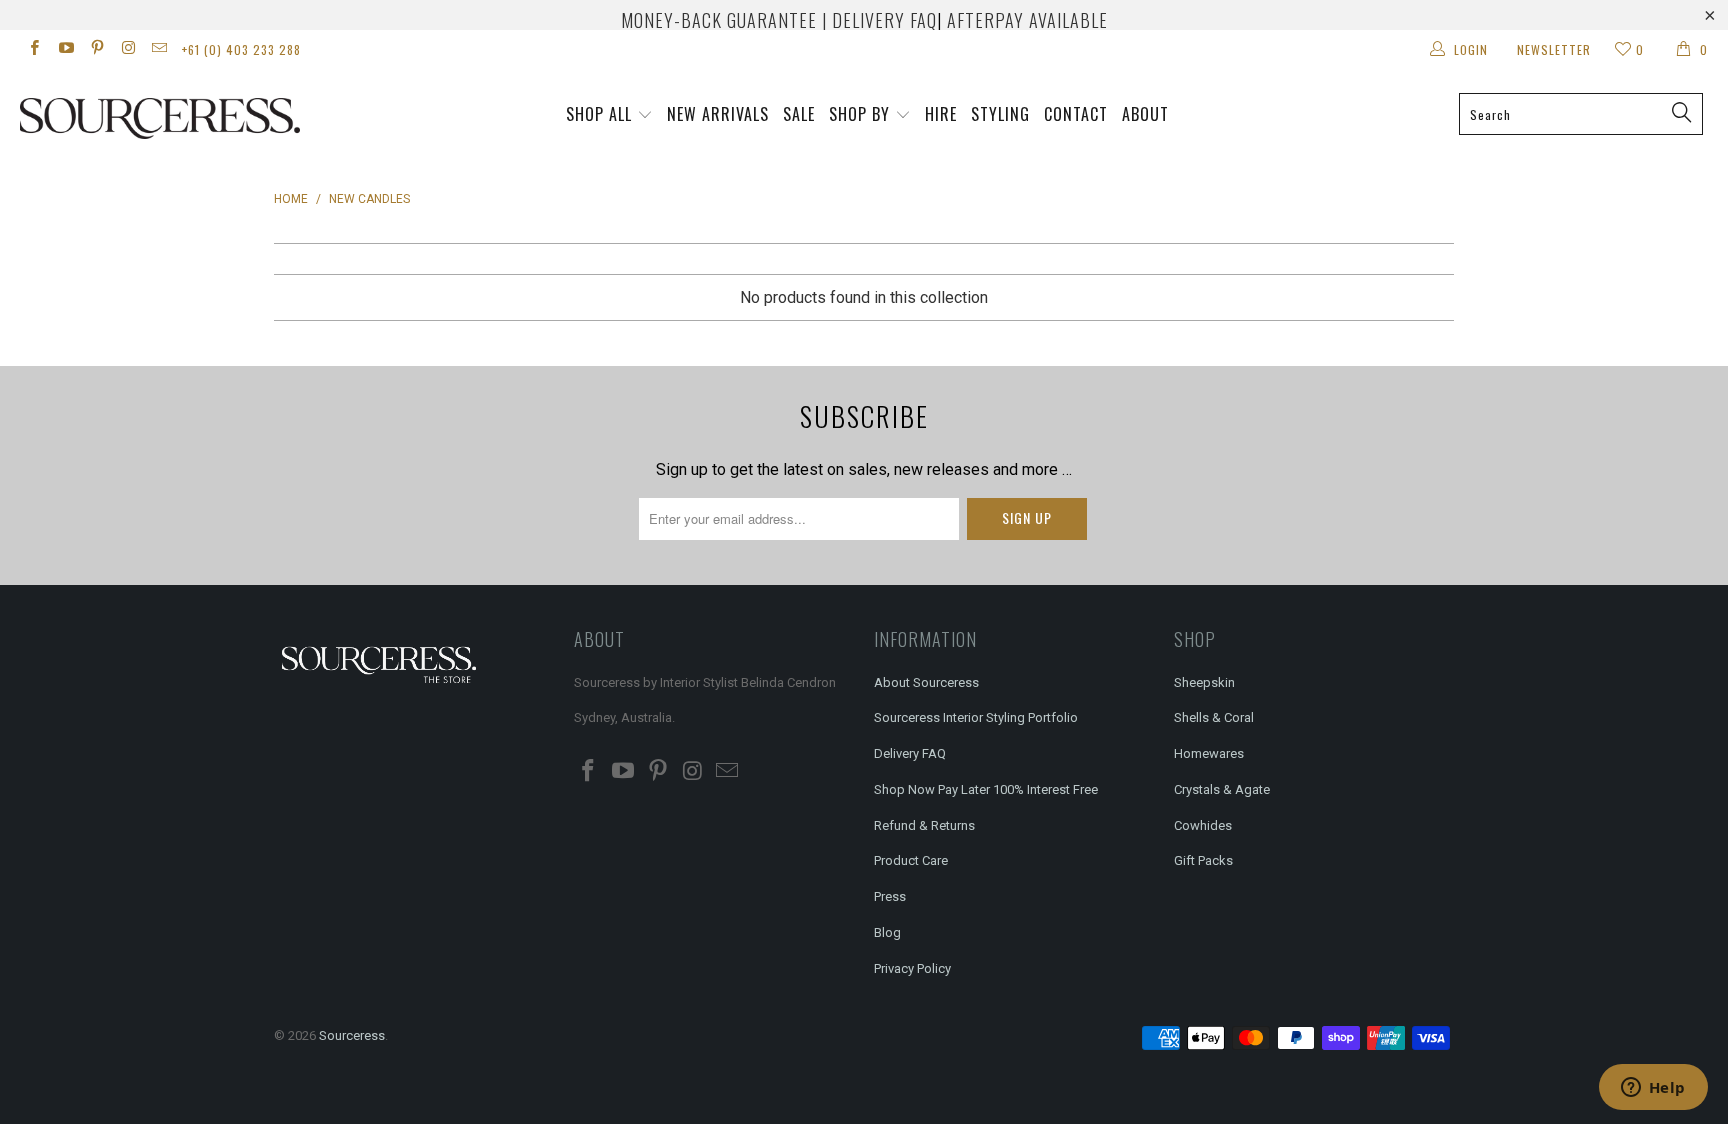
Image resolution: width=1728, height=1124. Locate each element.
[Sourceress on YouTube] (64, 50)
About (1145, 114)
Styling (1000, 114)
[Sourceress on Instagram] (127, 50)
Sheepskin (1204, 682)
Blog (887, 932)
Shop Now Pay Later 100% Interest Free (986, 789)
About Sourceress (926, 682)
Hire (941, 114)
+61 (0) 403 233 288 (241, 49)
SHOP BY (859, 114)
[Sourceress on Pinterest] (96, 50)
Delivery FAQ (910, 753)
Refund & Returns (924, 825)
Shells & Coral (1214, 717)
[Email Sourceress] (158, 50)
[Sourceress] (148, 118)
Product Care (911, 860)
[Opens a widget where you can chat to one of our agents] (1653, 1089)
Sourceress (352, 1035)
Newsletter (1554, 49)
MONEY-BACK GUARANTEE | (724, 20)
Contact (1076, 114)
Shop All (599, 114)
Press (890, 896)
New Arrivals (718, 114)
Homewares (1209, 753)
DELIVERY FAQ (884, 20)
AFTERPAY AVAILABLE (1027, 20)
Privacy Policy (912, 968)
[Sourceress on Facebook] (33, 50)
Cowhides (1203, 825)
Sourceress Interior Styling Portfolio (976, 717)
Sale (799, 114)
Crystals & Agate (1222, 789)
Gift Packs (1203, 860)
